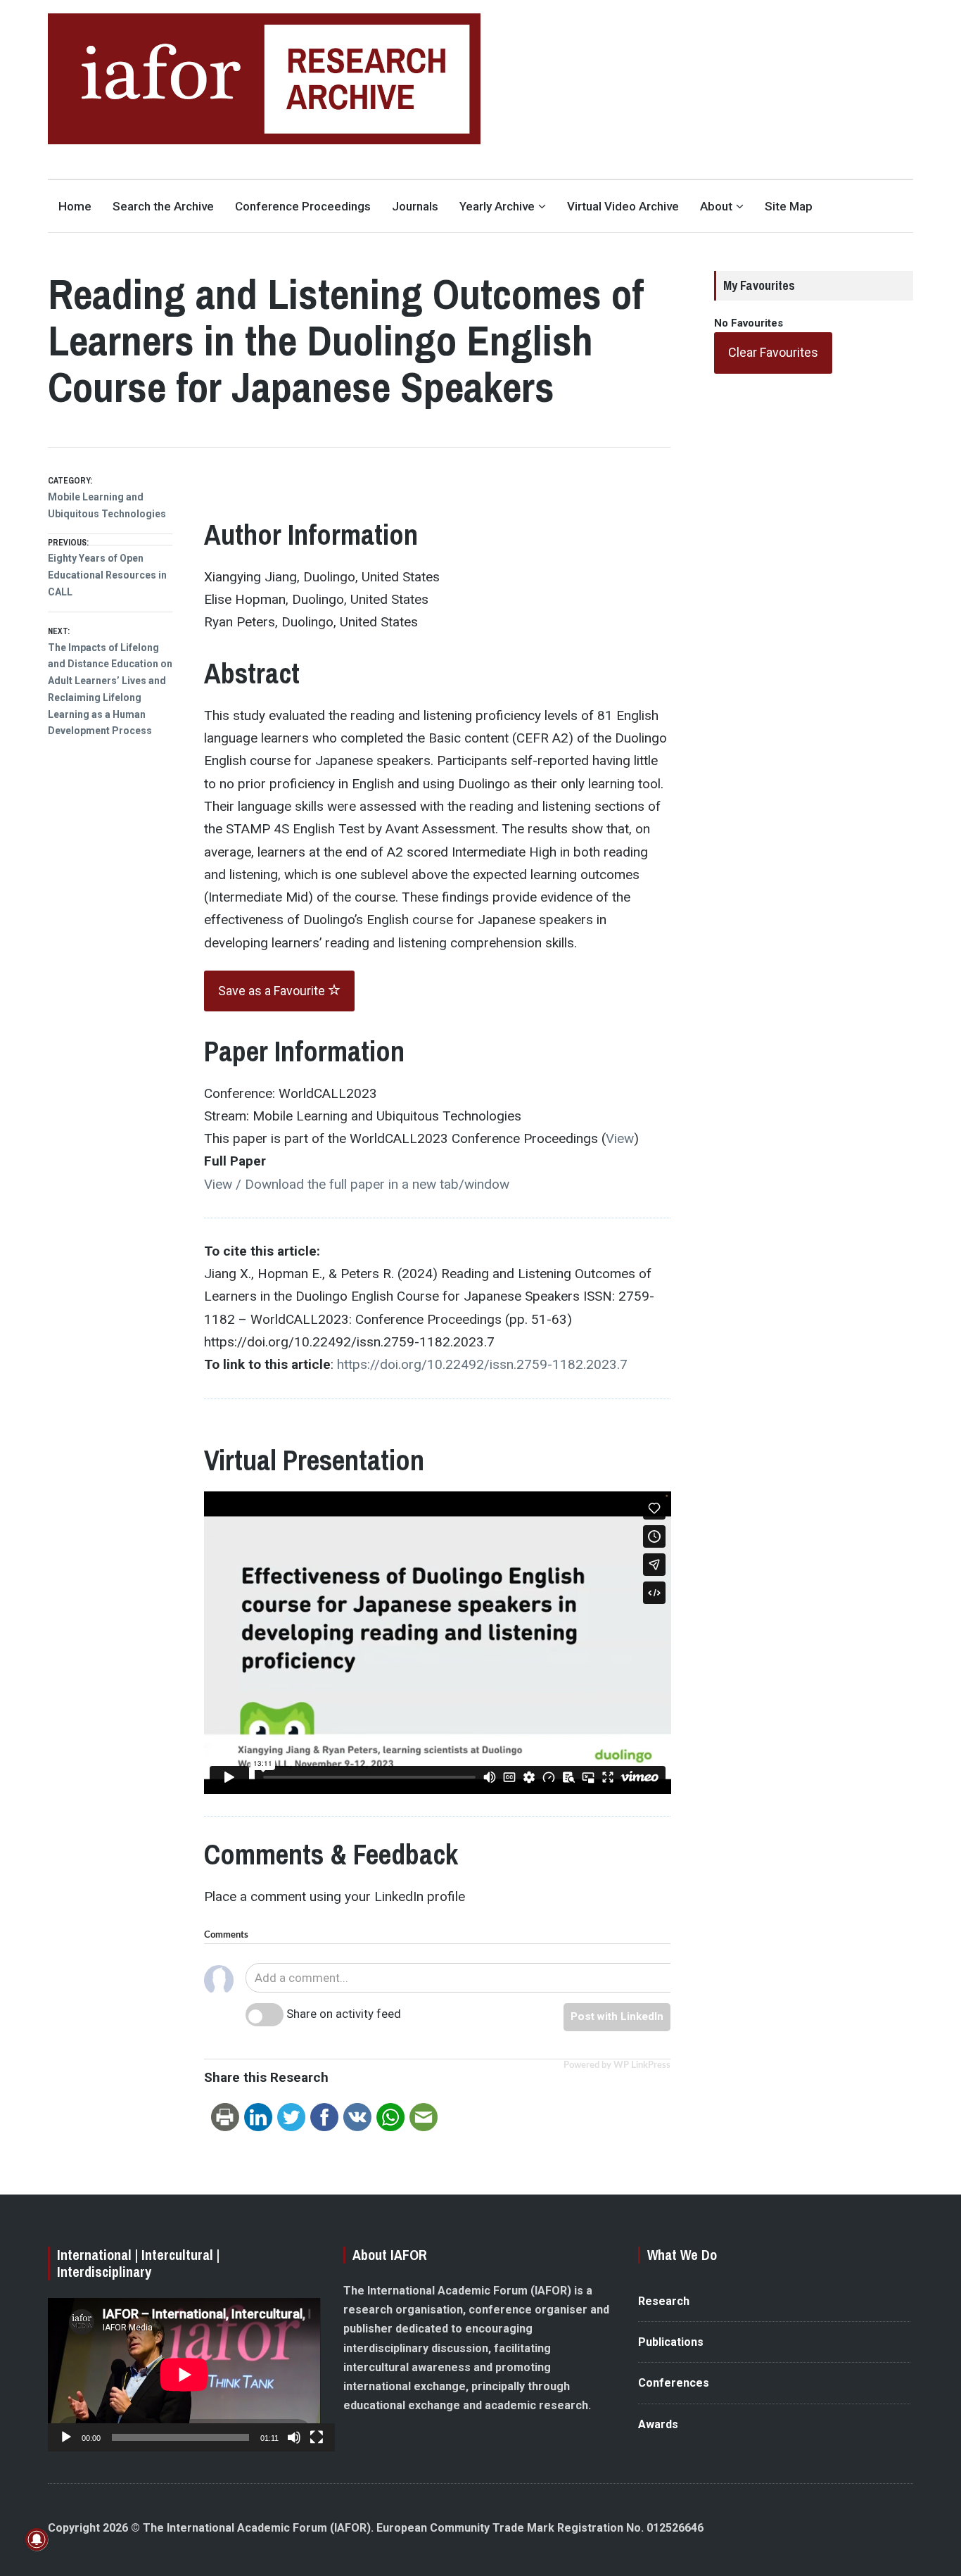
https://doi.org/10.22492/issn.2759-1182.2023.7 (482, 1364)
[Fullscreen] (317, 2437)
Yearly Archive (497, 206)
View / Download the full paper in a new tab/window (357, 1184)
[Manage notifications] (37, 2539)
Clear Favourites (773, 352)
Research (664, 2301)
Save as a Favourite (273, 991)
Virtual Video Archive (623, 206)
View (620, 1138)
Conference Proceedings (303, 206)
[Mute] (294, 2437)
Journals (415, 206)
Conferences (674, 2383)
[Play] (66, 2437)
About (716, 206)
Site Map (789, 206)
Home (75, 206)
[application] (184, 2375)
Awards (658, 2424)
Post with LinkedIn (617, 2016)
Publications (671, 2342)
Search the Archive (163, 206)
